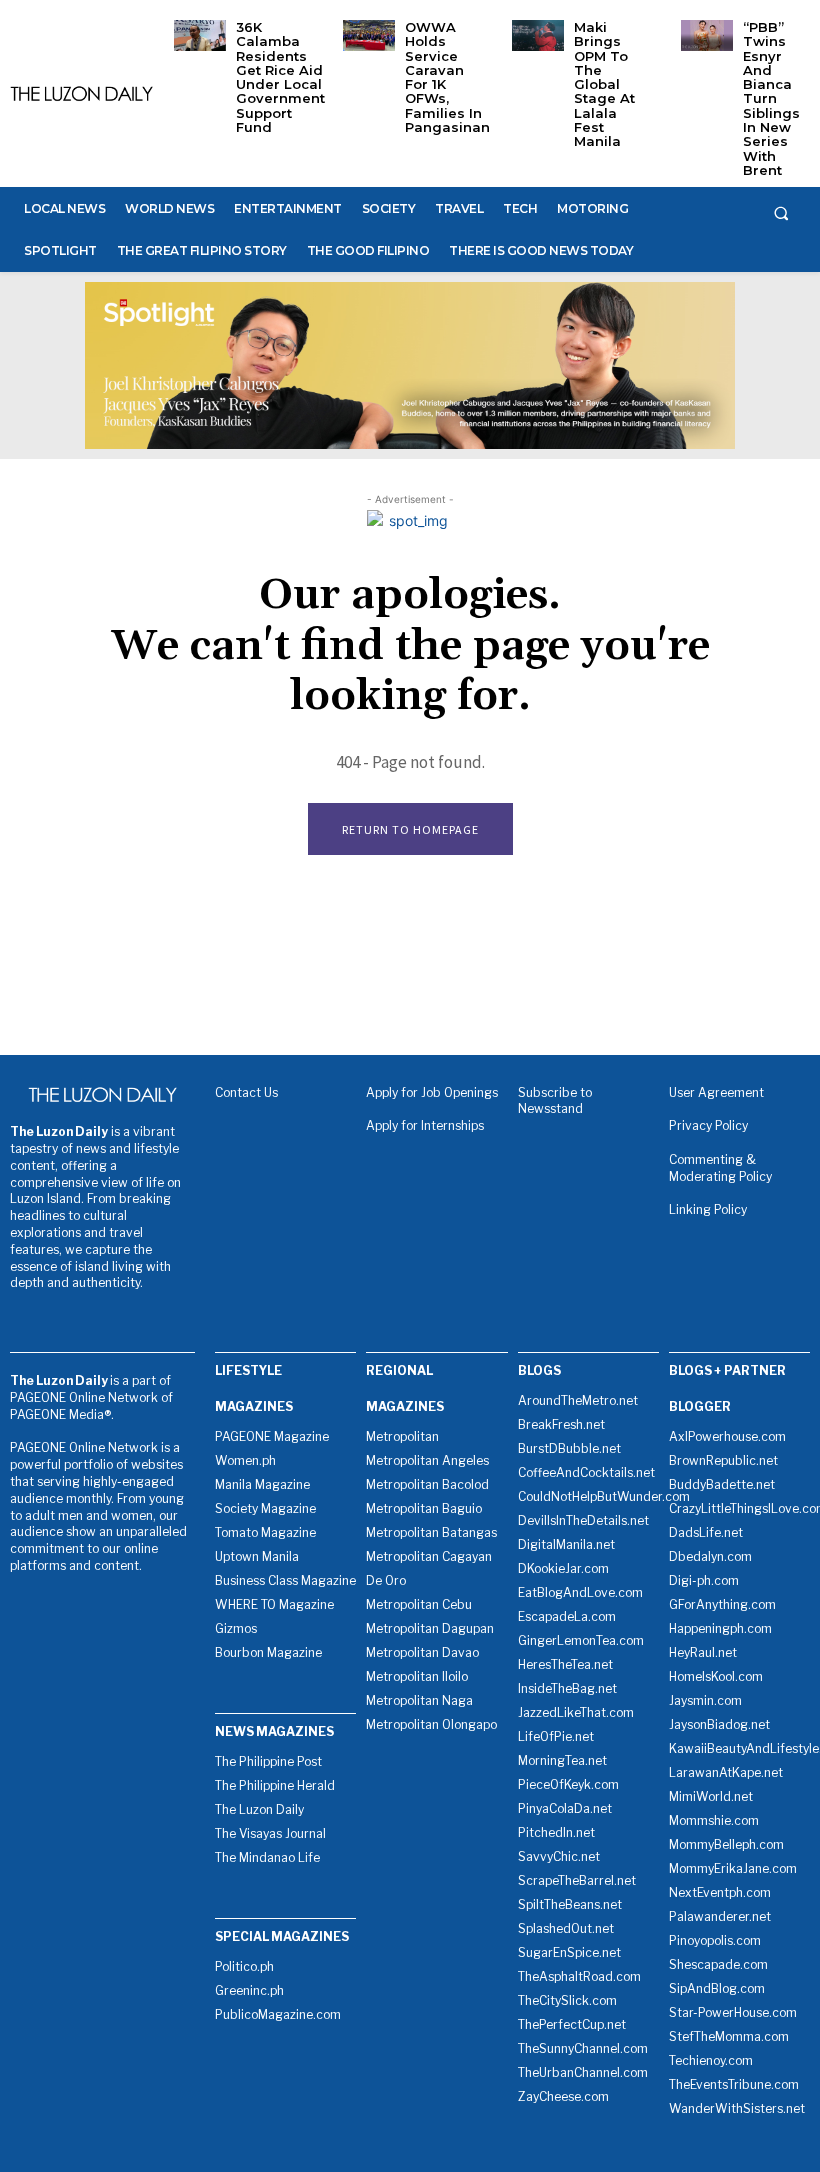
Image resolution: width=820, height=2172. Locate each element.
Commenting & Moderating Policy (720, 1168)
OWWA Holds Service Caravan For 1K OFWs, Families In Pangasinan (447, 77)
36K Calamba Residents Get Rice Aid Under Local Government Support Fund (280, 77)
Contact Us (246, 1092)
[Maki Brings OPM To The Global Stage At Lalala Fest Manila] (538, 35)
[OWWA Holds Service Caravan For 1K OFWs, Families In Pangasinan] (369, 35)
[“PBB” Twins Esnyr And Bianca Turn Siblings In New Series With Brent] (707, 35)
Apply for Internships (425, 1125)
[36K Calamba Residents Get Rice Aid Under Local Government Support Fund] (200, 35)
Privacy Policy (708, 1125)
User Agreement (716, 1092)
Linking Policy (708, 1209)
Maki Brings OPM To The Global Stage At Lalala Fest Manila (604, 84)
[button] (781, 213)
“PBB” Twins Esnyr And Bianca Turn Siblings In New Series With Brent (771, 98)
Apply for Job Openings (432, 1092)
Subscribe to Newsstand (555, 1101)
